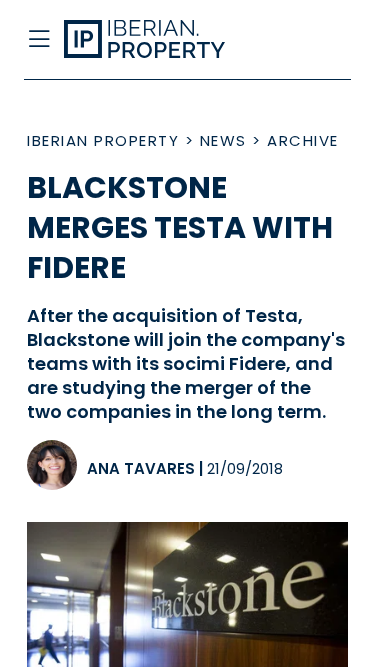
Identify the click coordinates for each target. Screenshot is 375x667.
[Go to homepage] (153, 40)
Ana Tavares (141, 468)
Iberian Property (103, 140)
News (223, 140)
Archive (303, 140)
